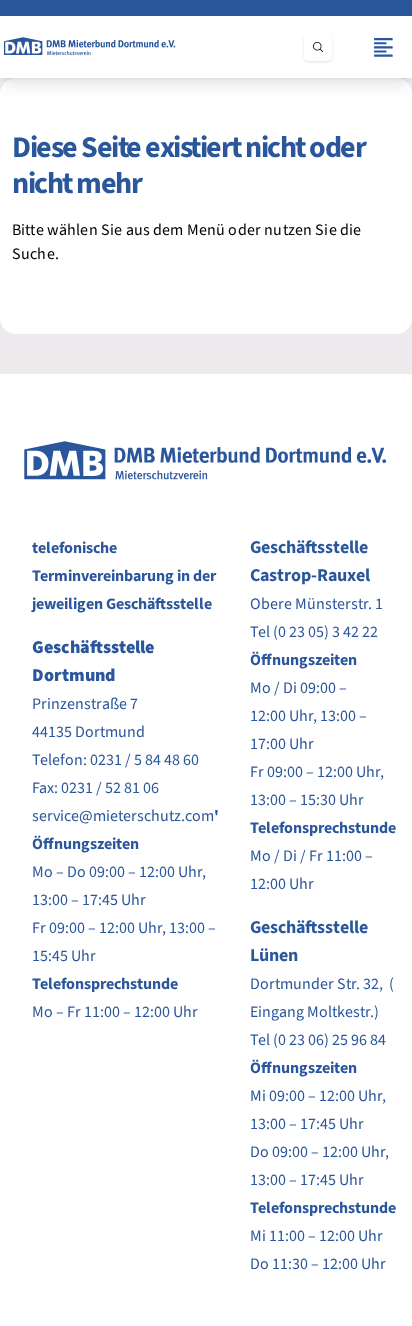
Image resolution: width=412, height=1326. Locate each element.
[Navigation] (383, 47)
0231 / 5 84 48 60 (144, 760)
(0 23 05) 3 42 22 (325, 632)
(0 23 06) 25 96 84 (329, 1040)
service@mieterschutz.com (123, 816)
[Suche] (318, 47)
